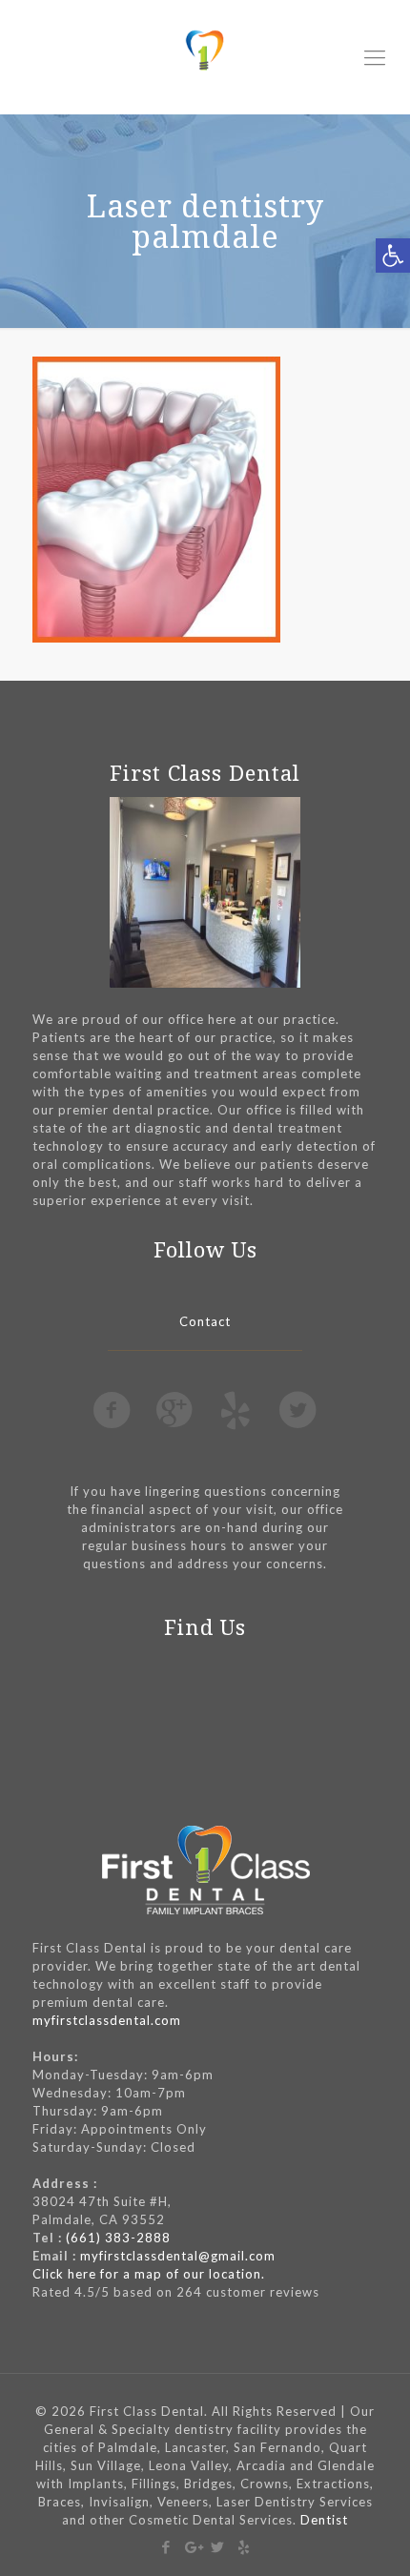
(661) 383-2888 (118, 2238)
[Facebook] (166, 2546)
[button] (393, 256)
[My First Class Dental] (205, 57)
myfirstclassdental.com (107, 2020)
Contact (205, 1321)
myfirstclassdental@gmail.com (178, 2256)
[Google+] (192, 2546)
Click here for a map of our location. (149, 2274)
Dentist (324, 2520)
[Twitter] (218, 2546)
